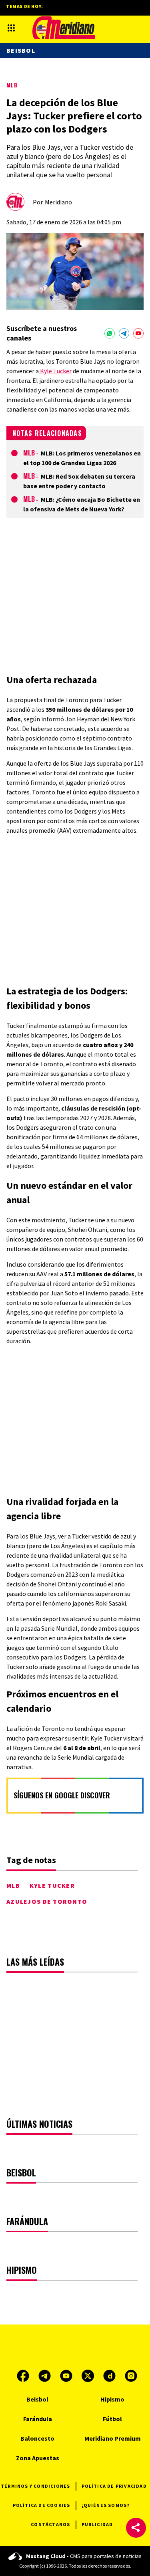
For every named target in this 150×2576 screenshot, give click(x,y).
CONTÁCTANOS (50, 2524)
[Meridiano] (64, 28)
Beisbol (21, 50)
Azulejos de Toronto (47, 1901)
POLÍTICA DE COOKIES (42, 2505)
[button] (136, 2528)
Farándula (38, 2419)
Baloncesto (37, 2438)
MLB (12, 85)
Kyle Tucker (55, 371)
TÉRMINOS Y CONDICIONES (35, 2486)
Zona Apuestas (38, 2458)
